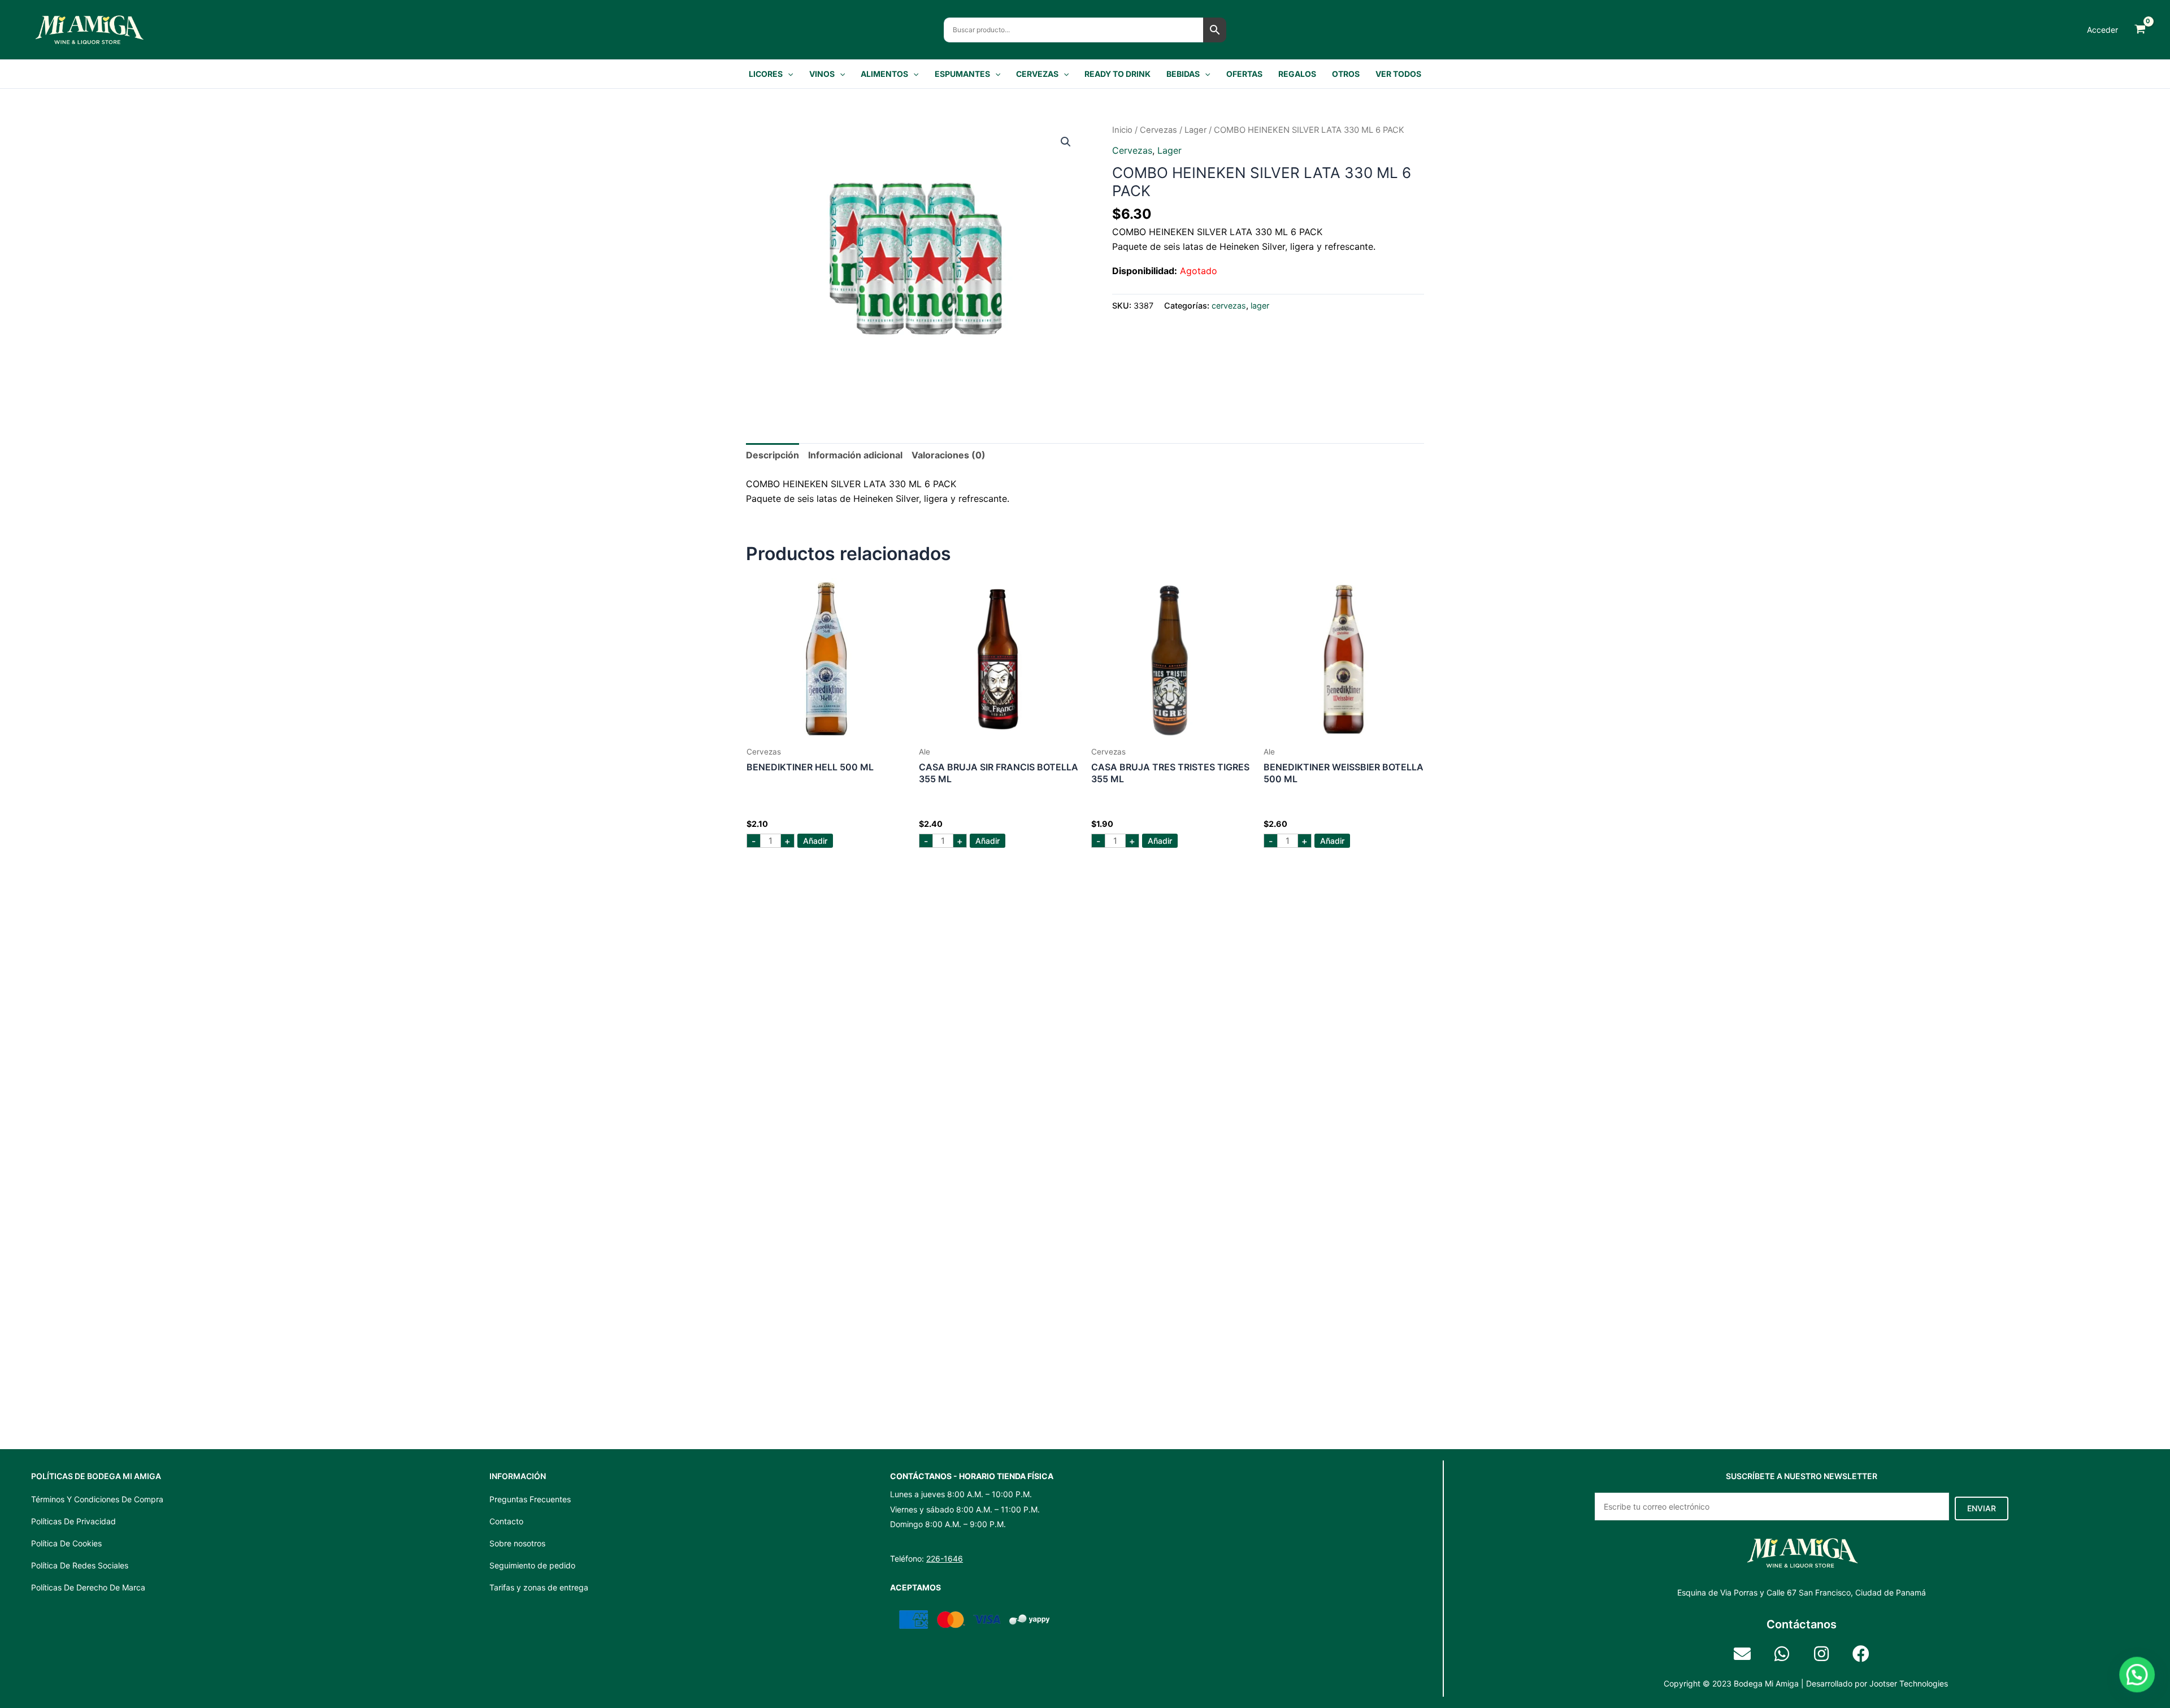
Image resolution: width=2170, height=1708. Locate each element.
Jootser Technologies (1909, 1683)
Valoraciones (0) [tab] (949, 455)
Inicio (1122, 130)
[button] (788, 74)
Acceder (2102, 30)
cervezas (1158, 130)
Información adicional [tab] (855, 455)
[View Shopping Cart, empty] (2140, 30)
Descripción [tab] (772, 455)
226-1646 (945, 1559)
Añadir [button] (815, 841)
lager (1195, 130)
